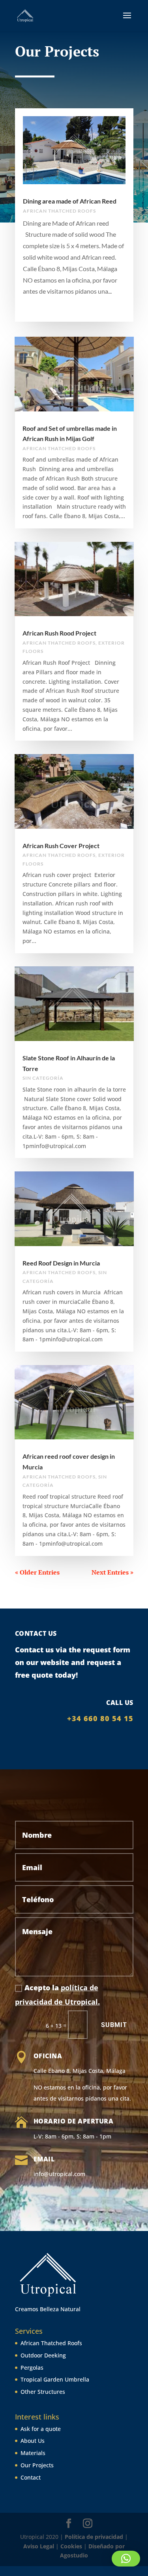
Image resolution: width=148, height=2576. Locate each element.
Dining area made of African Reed (70, 201)
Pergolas (32, 2368)
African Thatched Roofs (51, 2343)
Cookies (71, 2546)
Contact (31, 2477)
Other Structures (43, 2392)
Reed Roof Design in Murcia (61, 1263)
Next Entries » (112, 1572)
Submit (114, 2025)
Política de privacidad (94, 2537)
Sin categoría (43, 1078)
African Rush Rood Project (59, 633)
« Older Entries (37, 1572)
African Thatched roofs (59, 211)
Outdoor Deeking (43, 2355)
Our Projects (37, 2465)
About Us (33, 2441)
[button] (126, 2559)
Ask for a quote (41, 2429)
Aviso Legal (39, 2546)
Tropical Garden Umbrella (55, 2379)
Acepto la (57, 1995)
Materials (33, 2453)
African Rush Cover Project (61, 846)
